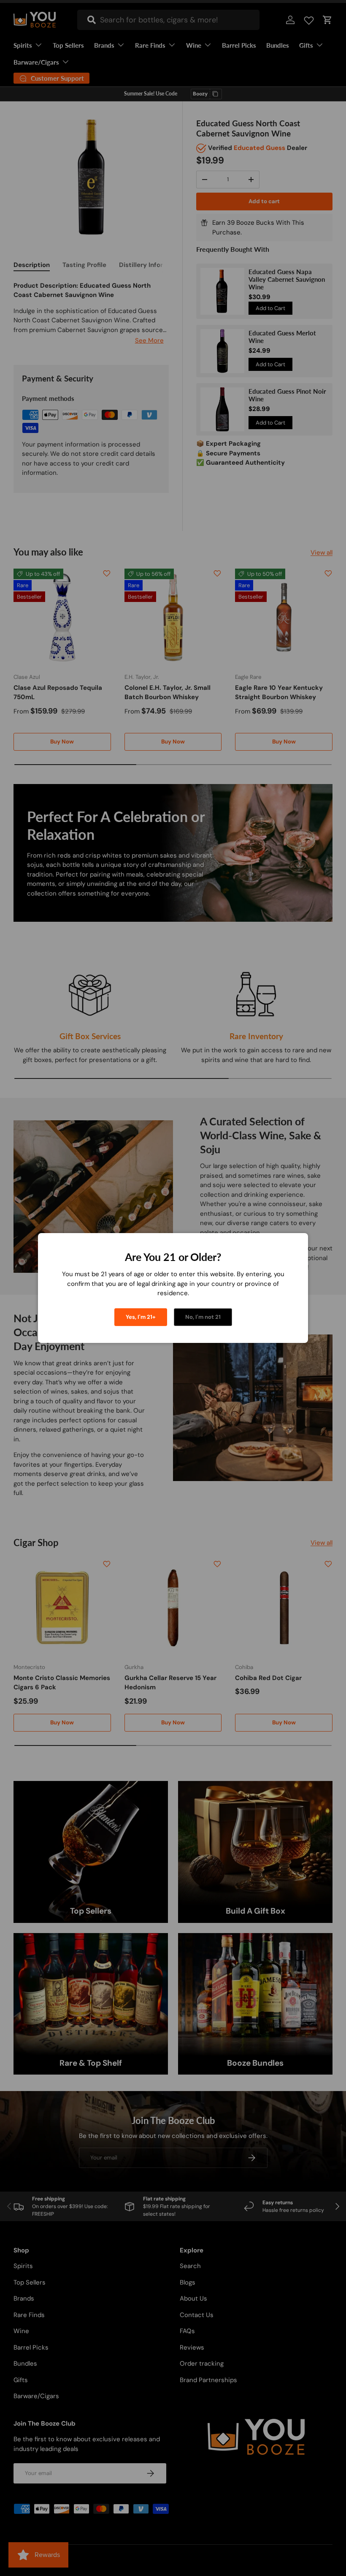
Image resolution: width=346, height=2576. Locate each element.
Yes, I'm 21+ (141, 1317)
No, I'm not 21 (203, 1317)
